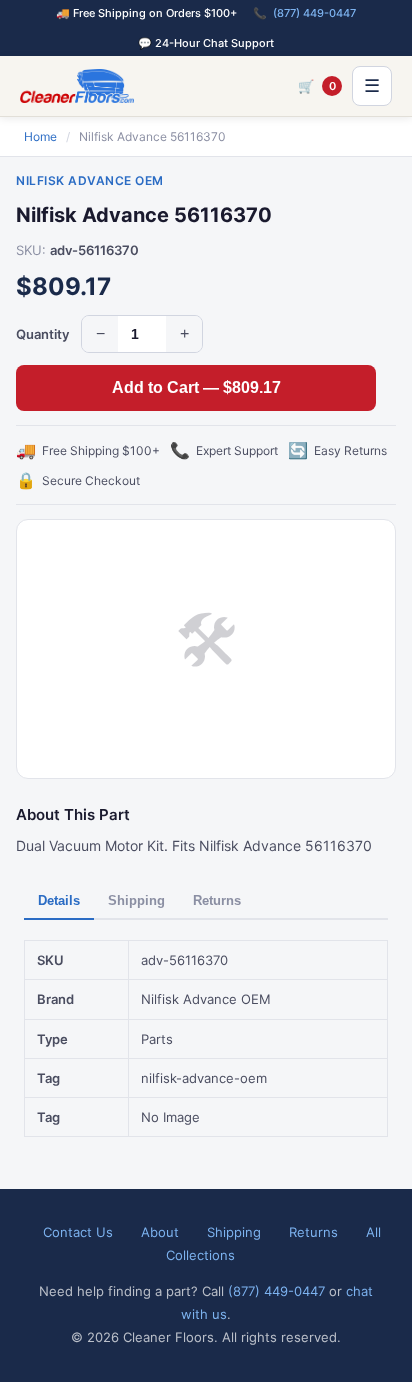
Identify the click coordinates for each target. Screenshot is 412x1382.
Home (40, 136)
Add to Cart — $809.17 (196, 387)
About (160, 1232)
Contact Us (78, 1232)
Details (59, 900)
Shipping (136, 900)
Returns (217, 900)
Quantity (42, 334)
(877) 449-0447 (314, 13)
